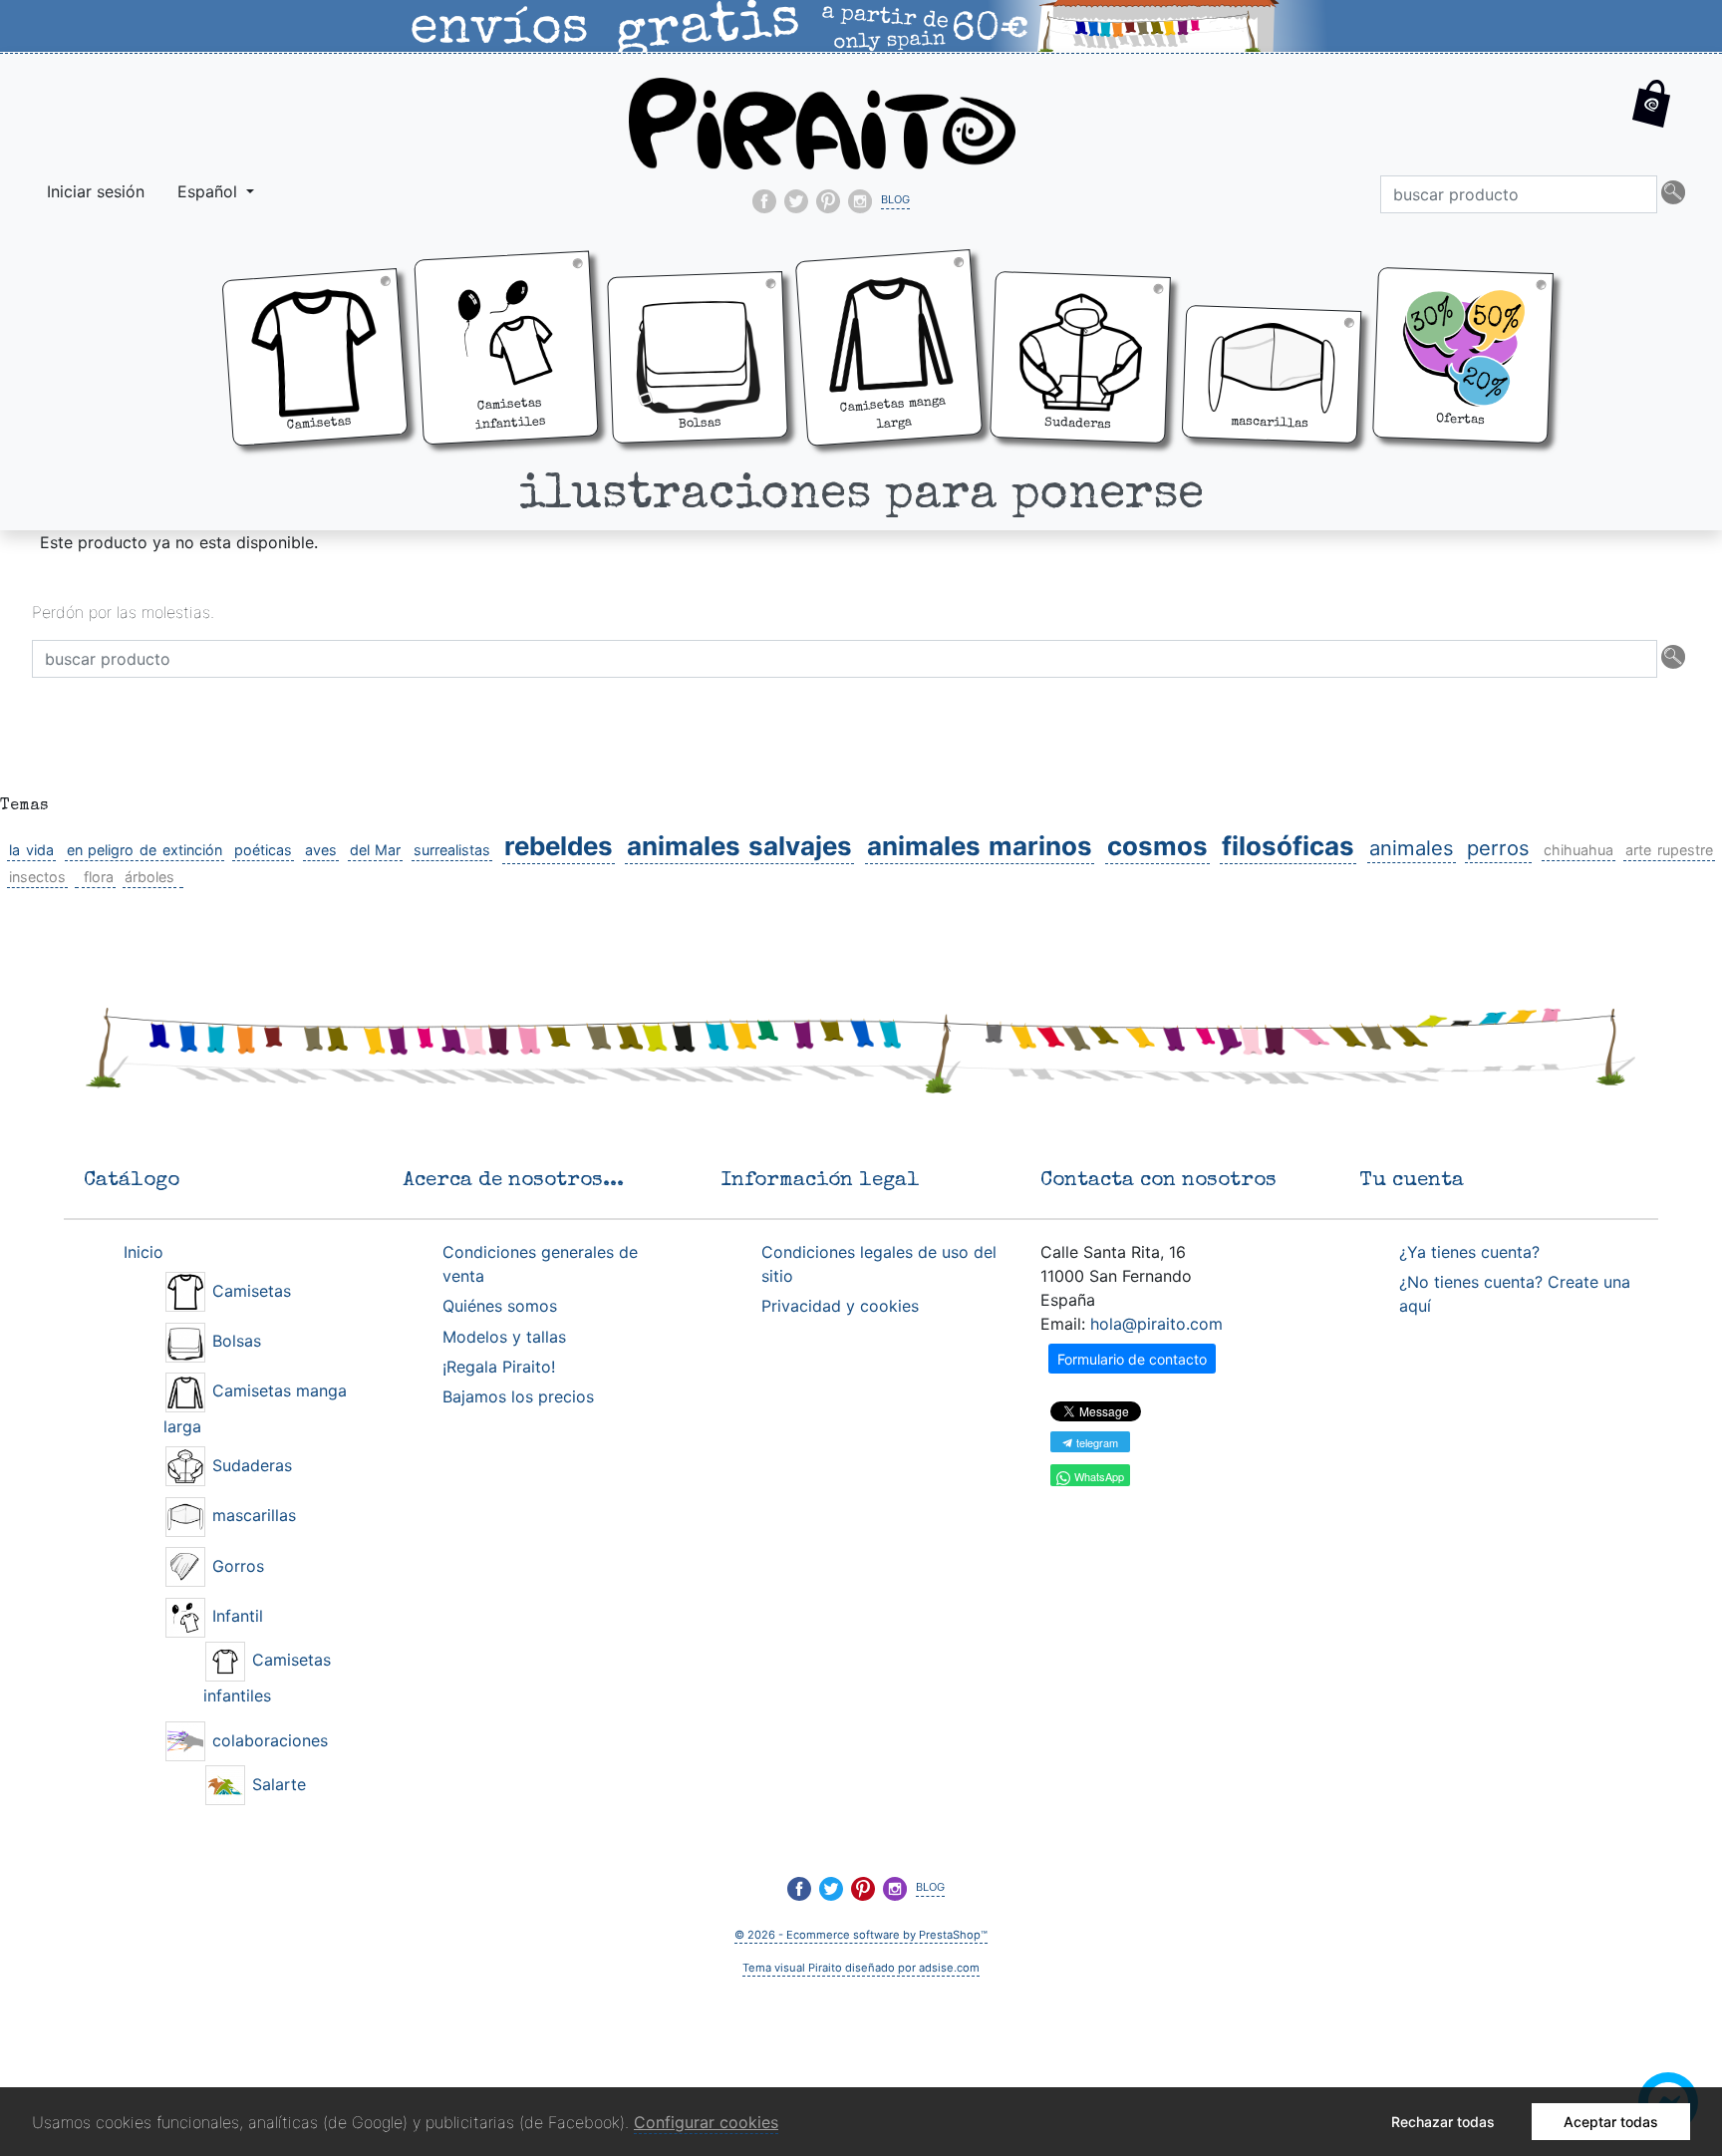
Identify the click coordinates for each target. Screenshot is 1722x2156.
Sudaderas (250, 1465)
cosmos (1157, 846)
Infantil (235, 1616)
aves (321, 850)
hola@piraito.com (1156, 1324)
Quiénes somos (500, 1306)
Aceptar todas (1611, 2122)
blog (895, 197)
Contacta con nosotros (1158, 1181)
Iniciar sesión (96, 191)
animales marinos (980, 846)
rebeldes (559, 846)
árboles (149, 877)
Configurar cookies (706, 2122)
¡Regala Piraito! (499, 1367)
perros (1498, 848)
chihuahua (1578, 850)
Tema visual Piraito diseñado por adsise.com (861, 1968)
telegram (1096, 1442)
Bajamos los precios (518, 1396)
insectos (37, 877)
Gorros (236, 1566)
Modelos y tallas (504, 1337)
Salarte (277, 1784)
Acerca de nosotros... (513, 1181)
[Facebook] (764, 201)
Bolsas (234, 1341)
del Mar (376, 850)
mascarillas (252, 1515)
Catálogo (132, 1181)
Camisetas (249, 1291)
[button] (1652, 120)
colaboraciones (268, 1740)
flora (99, 877)
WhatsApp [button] (1098, 1476)
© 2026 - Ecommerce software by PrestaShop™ (861, 1935)
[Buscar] (1673, 194)
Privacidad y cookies (840, 1306)
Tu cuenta (1412, 1181)
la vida (31, 850)
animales (1412, 848)
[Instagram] (860, 201)
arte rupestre (1669, 850)
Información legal (821, 1181)
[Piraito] (822, 122)
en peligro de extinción (144, 850)
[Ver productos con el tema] (77, 877)
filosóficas (1288, 846)
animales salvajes (739, 846)
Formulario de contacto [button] (1132, 1359)
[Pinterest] (828, 201)
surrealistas (452, 850)
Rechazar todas (1443, 2122)
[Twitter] (796, 201)
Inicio (143, 1252)
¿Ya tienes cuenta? (1469, 1252)
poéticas (263, 850)
